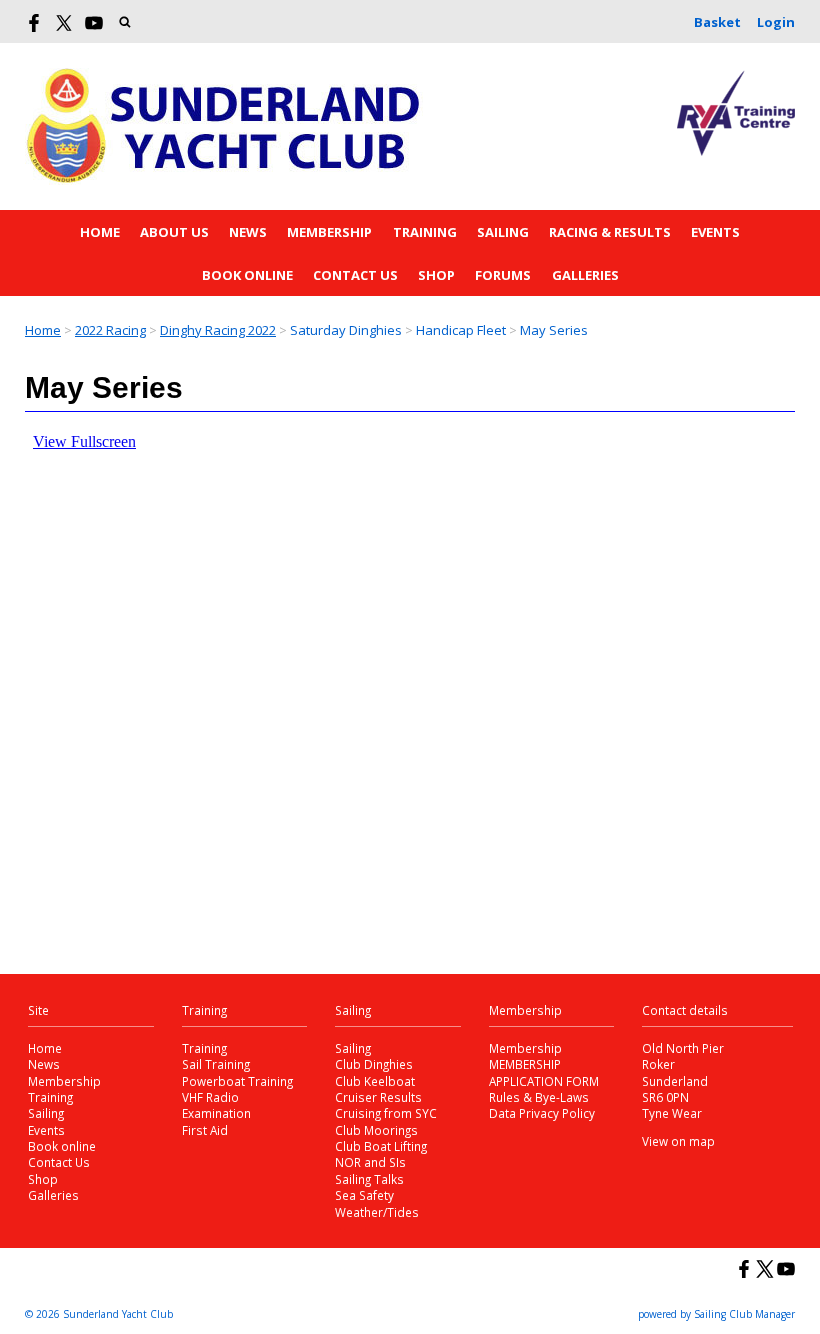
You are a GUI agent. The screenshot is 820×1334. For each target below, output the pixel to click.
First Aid (205, 1130)
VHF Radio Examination (216, 1105)
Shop (436, 275)
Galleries (585, 275)
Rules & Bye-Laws (539, 1097)
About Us (174, 232)
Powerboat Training (237, 1081)
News (248, 232)
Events (715, 232)
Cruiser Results (378, 1097)
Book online (247, 275)
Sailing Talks (369, 1179)
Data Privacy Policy (542, 1113)
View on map (678, 1141)
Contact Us (355, 275)
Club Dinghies (374, 1064)
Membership (329, 232)
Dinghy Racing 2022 (218, 330)
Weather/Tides (377, 1212)
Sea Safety (364, 1195)
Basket (717, 22)
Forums (503, 275)
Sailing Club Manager (744, 1314)
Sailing (503, 232)
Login (776, 22)
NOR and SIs (370, 1162)
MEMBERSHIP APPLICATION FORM (544, 1072)
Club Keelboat (375, 1081)
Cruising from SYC (386, 1113)
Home (100, 232)
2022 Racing (110, 330)
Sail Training (216, 1064)
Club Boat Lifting (381, 1146)
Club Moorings (376, 1130)
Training (425, 232)
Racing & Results (610, 232)
